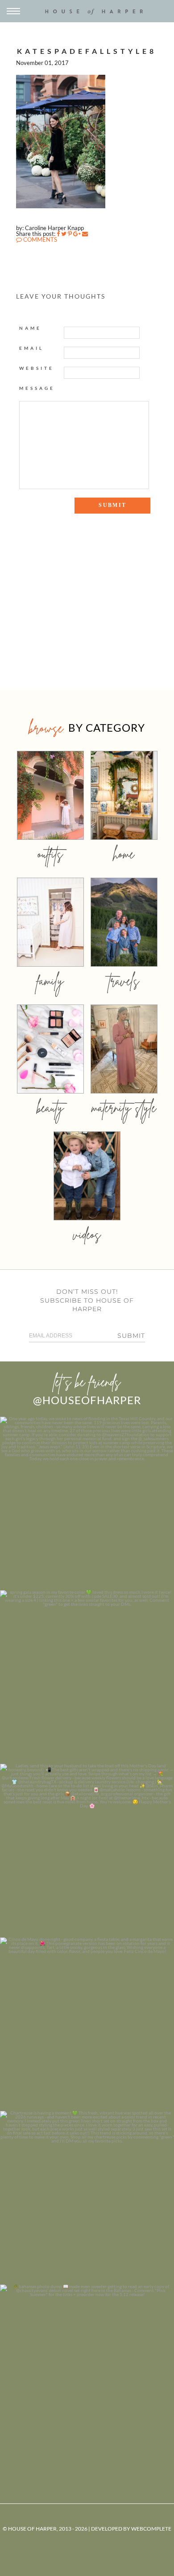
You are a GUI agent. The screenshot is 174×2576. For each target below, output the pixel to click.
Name (30, 328)
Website (37, 368)
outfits (50, 854)
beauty (50, 1108)
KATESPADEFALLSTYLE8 (87, 51)
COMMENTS (39, 239)
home (124, 854)
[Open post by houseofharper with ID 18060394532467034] (87, 1677)
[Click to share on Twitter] (64, 234)
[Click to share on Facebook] (58, 234)
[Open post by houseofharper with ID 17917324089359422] (87, 2024)
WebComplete (151, 2529)
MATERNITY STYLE (124, 1108)
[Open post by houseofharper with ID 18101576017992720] (87, 2198)
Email (31, 348)
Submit (131, 1336)
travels (124, 981)
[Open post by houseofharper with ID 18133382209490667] (87, 1851)
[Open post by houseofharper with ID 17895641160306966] (87, 2371)
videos (87, 1234)
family (50, 981)
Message (37, 388)
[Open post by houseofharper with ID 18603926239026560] (87, 1503)
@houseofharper (87, 1400)
